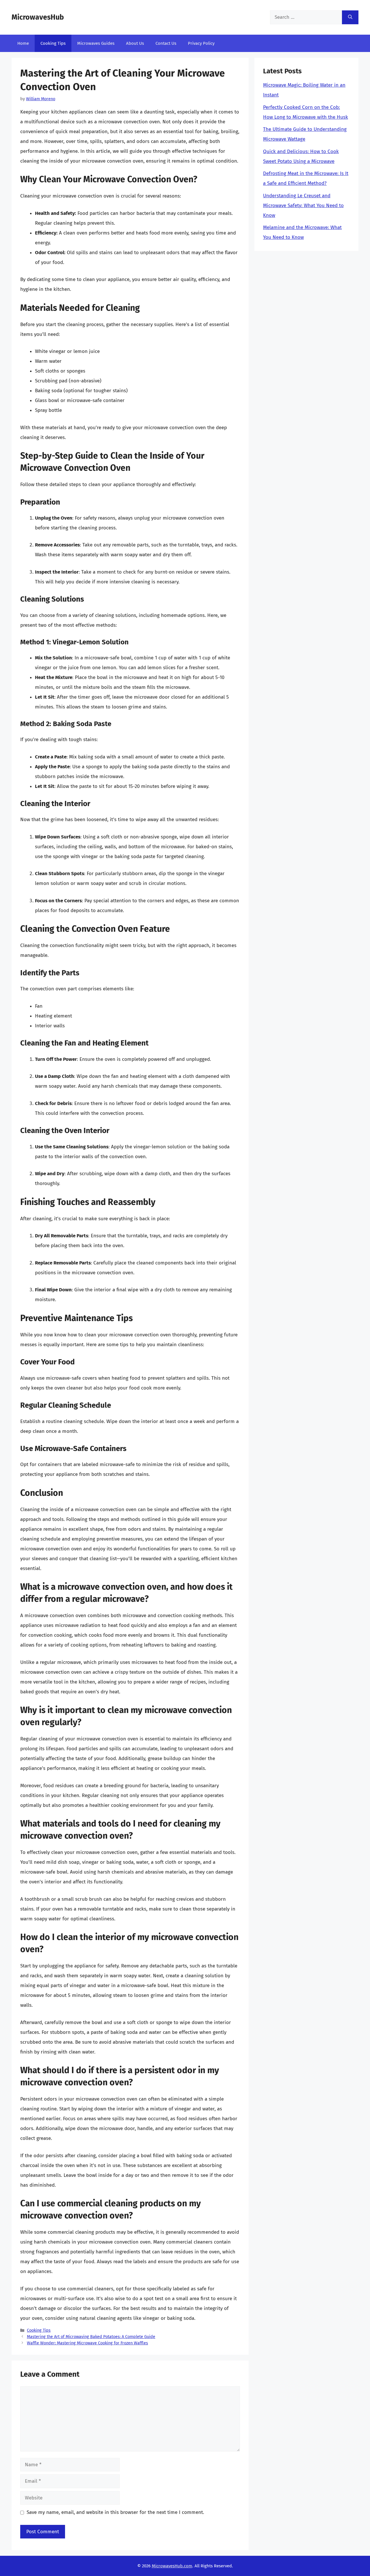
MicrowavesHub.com (172, 2566)
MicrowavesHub (38, 17)
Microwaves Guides (96, 43)
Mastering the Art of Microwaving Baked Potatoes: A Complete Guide (91, 2337)
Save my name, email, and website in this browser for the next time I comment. (115, 2512)
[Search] (350, 17)
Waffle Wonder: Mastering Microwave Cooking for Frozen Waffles (87, 2343)
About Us (135, 43)
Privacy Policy (201, 43)
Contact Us (166, 43)
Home (23, 43)
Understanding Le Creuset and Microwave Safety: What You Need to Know (303, 205)
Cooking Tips (53, 43)
